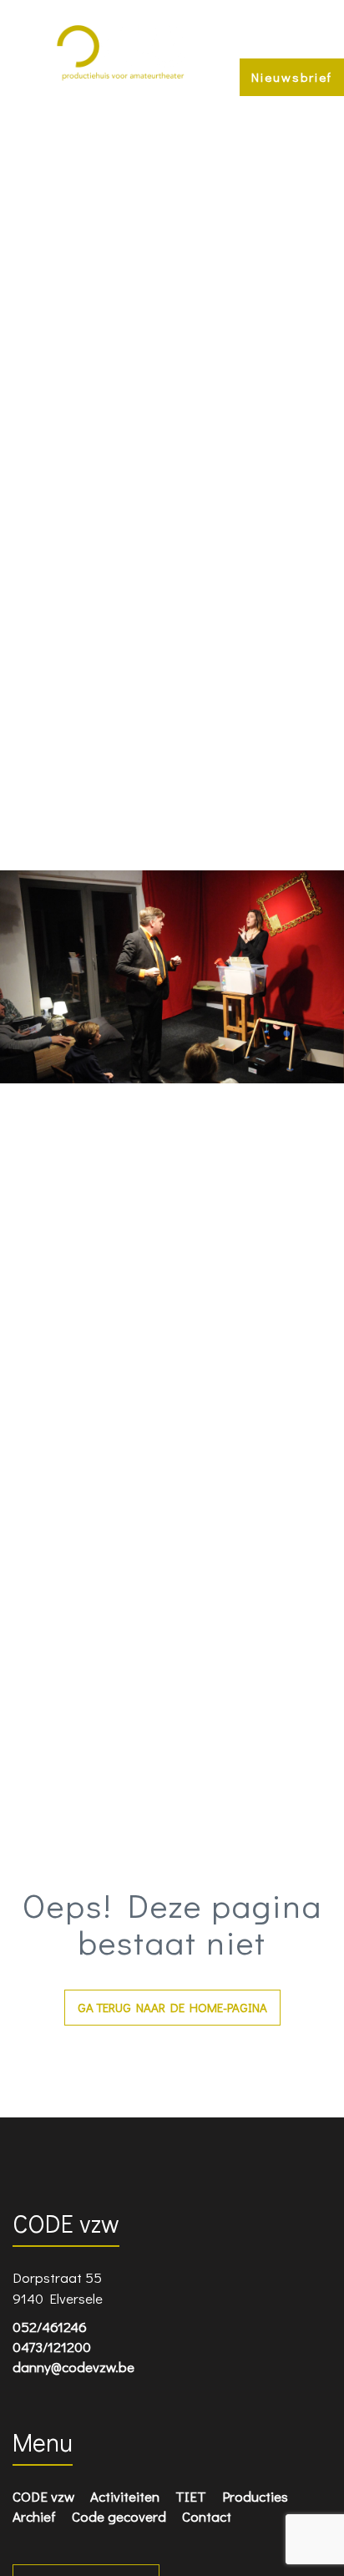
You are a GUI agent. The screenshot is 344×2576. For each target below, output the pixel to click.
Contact (207, 2516)
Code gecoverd (119, 2516)
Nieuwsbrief (292, 77)
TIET (191, 2496)
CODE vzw (43, 2496)
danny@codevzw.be (73, 2367)
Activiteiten (125, 2496)
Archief (34, 2516)
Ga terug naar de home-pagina (172, 2007)
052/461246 (50, 2327)
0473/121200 (52, 2347)
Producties (255, 2496)
